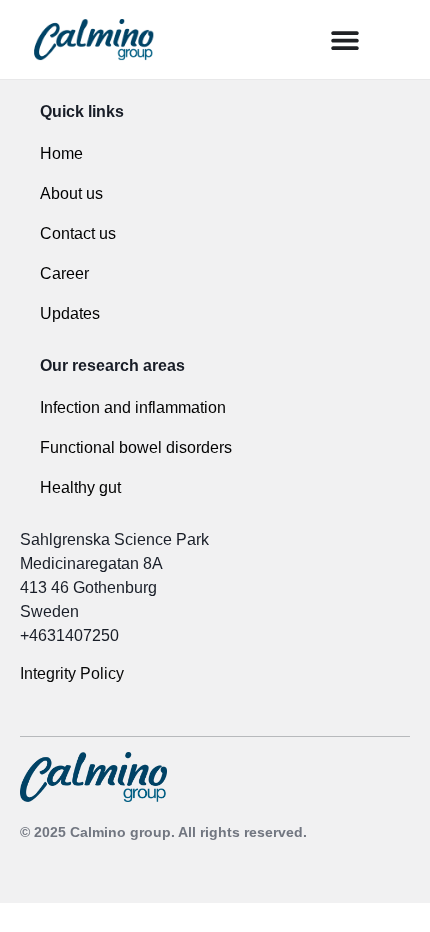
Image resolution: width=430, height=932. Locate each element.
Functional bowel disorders (136, 447)
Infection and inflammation (133, 407)
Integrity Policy (74, 673)
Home (61, 153)
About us (71, 193)
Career (64, 273)
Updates (70, 313)
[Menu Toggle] (345, 40)
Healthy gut (80, 487)
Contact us (78, 233)
